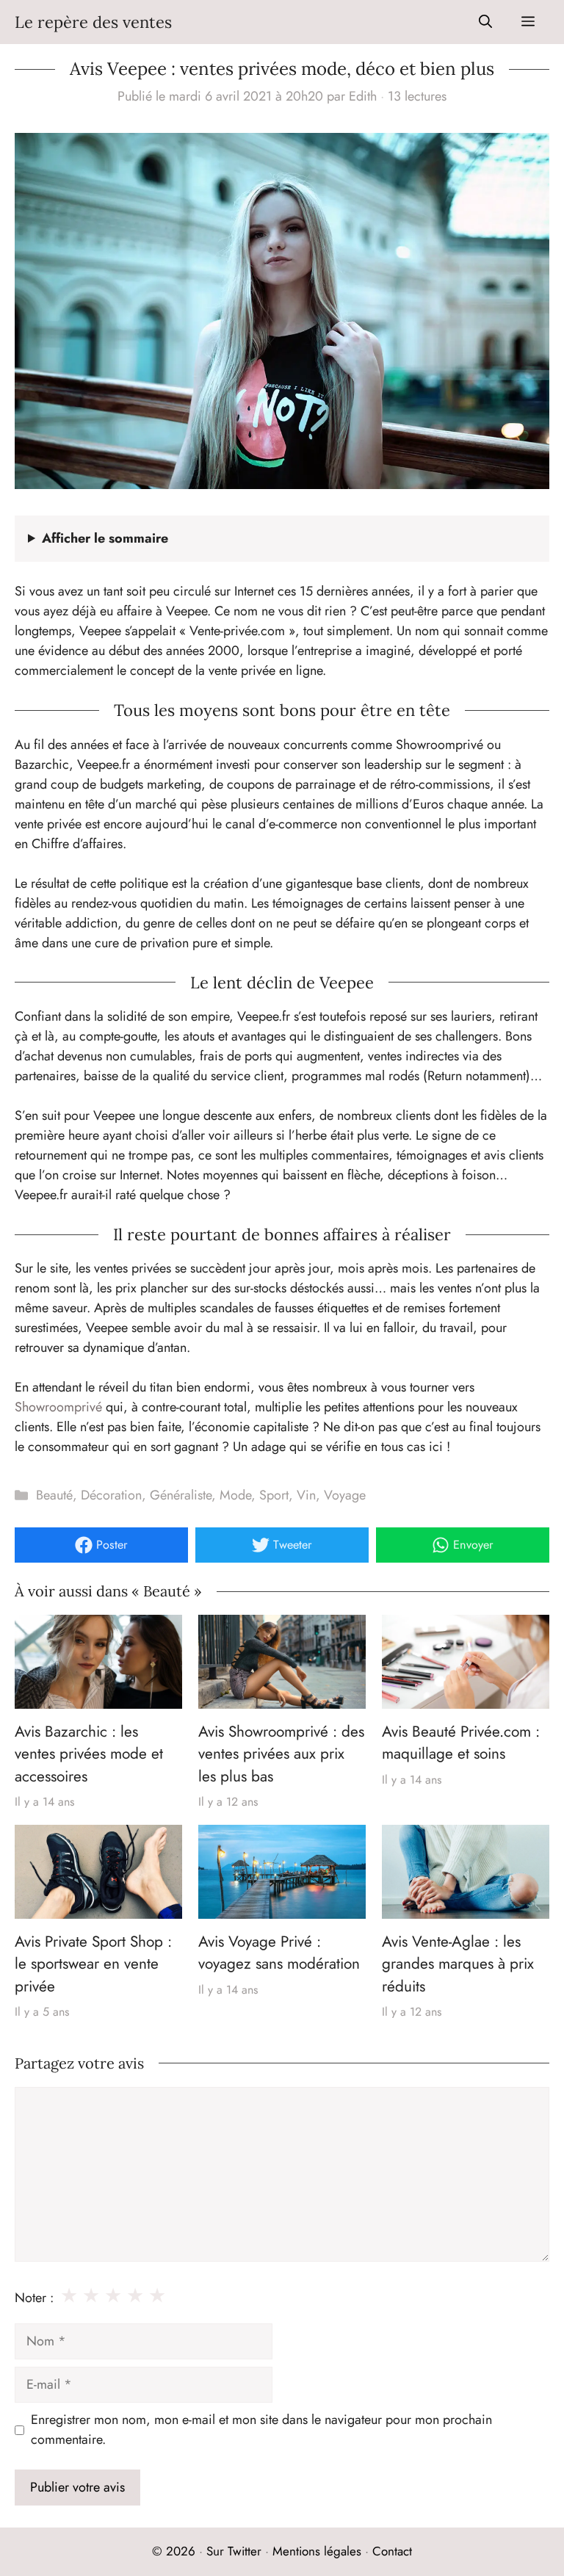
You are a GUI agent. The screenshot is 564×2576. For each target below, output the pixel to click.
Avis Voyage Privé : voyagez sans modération (279, 1953)
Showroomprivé (58, 1407)
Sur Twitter (234, 2551)
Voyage (345, 1495)
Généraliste (181, 1495)
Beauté (54, 1495)
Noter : (34, 2298)
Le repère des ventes (93, 22)
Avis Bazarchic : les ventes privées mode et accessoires (89, 1754)
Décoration (111, 1495)
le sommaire (105, 538)
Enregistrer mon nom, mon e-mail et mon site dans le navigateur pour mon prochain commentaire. (261, 2430)
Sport (274, 1495)
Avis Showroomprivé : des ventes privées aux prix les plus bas (281, 1754)
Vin (306, 1495)
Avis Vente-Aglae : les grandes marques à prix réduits (458, 1964)
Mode (235, 1495)
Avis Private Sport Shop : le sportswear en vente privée (93, 1964)
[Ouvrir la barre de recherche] (485, 22)
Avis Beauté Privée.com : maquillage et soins (461, 1743)
